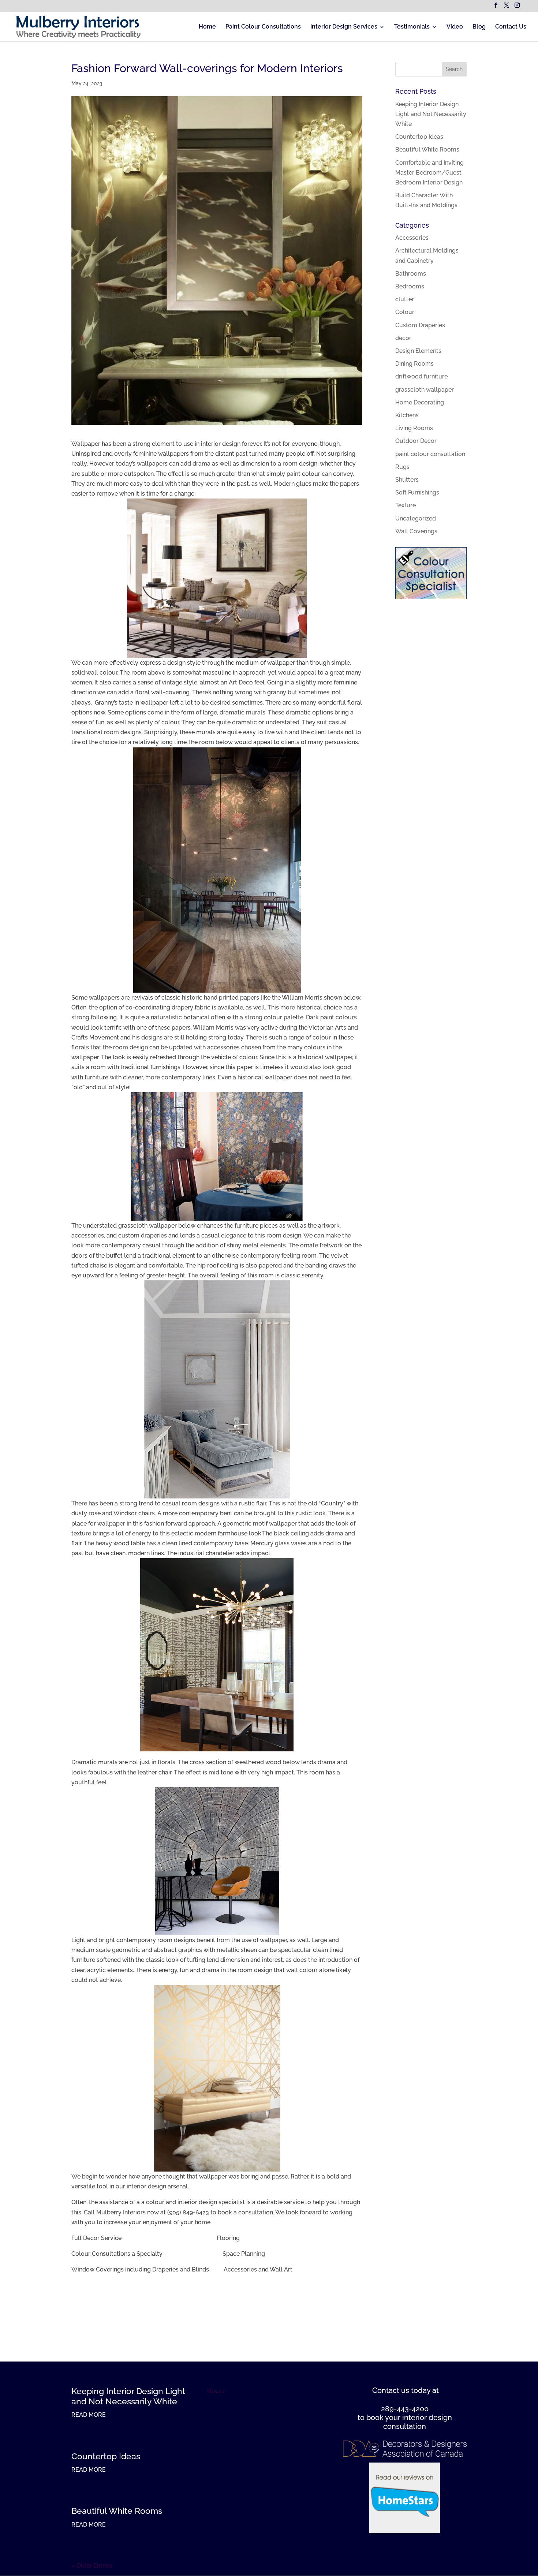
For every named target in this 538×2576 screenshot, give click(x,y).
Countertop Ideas (419, 137)
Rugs (402, 467)
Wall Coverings (416, 531)
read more (89, 2415)
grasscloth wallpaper (425, 390)
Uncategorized (416, 518)
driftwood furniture (421, 376)
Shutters (407, 480)
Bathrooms (411, 274)
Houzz (216, 2391)
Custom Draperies (420, 325)
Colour (405, 312)
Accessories (412, 238)
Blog (479, 27)
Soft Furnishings (417, 492)
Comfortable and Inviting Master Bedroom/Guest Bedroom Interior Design (429, 173)
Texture (406, 505)
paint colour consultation (430, 454)
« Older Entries (92, 2566)
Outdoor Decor (416, 441)
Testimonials (412, 27)
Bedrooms (410, 286)
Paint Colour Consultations (263, 27)
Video (455, 27)
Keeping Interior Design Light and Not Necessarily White (431, 114)
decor (403, 338)
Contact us (391, 2390)
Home (207, 27)
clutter (405, 299)
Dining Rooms (414, 364)
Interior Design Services (344, 27)
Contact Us (511, 27)
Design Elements (418, 351)
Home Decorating (420, 402)
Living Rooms (414, 428)
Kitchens (407, 415)
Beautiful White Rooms (427, 150)
